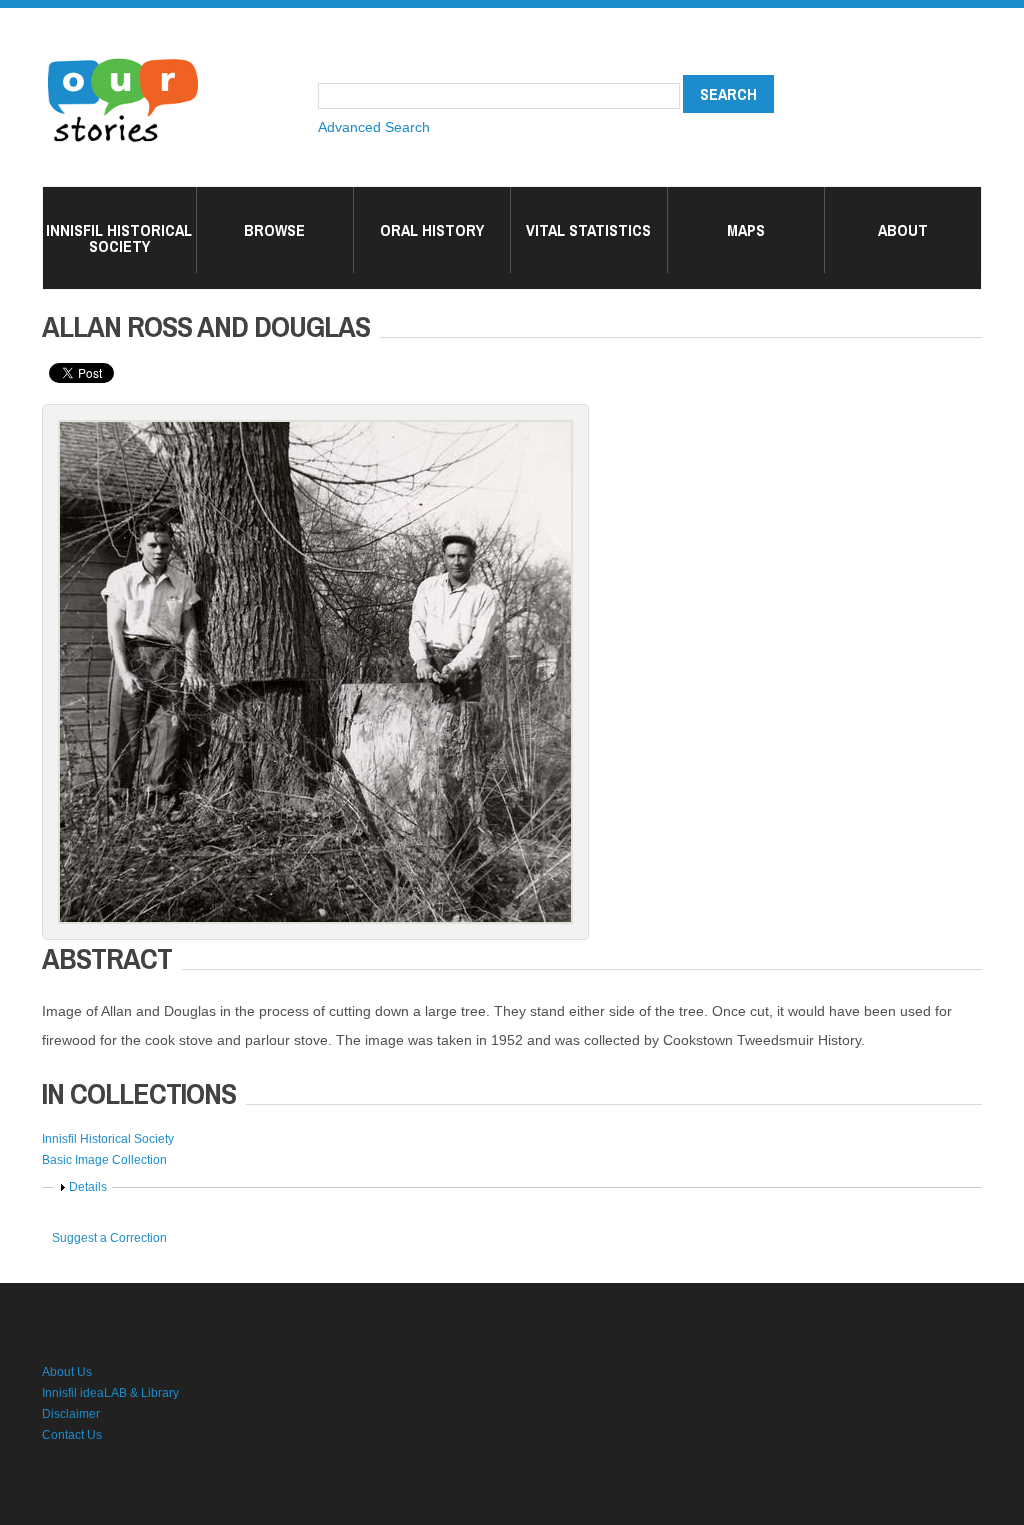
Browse (274, 230)
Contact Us (72, 1435)
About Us (67, 1372)
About (903, 230)
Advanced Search (374, 127)
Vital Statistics (588, 230)
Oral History (432, 230)
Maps (746, 230)
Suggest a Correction (109, 1238)
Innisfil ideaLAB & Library (110, 1393)
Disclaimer (71, 1414)
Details (88, 1187)
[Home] (123, 60)
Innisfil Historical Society (119, 238)
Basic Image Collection (104, 1160)
